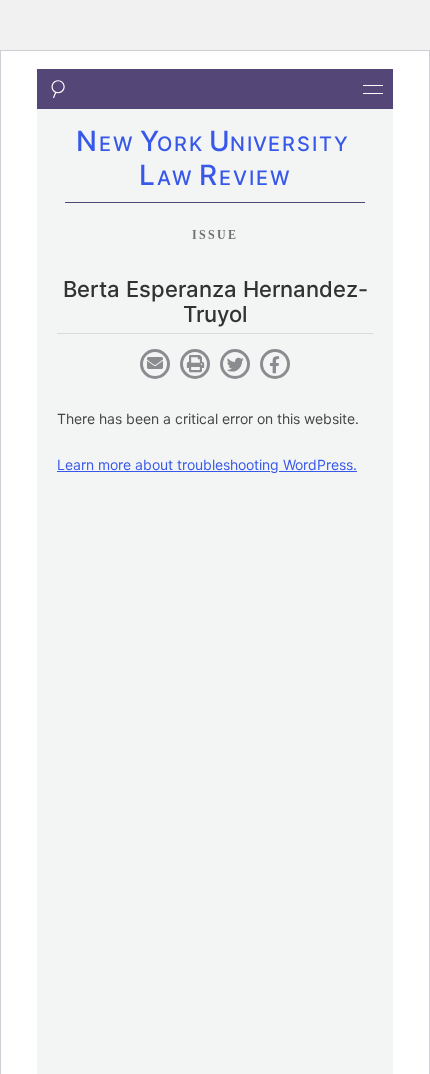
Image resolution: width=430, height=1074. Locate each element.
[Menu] (373, 89)
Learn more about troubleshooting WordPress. (207, 464)
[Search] (57, 89)
